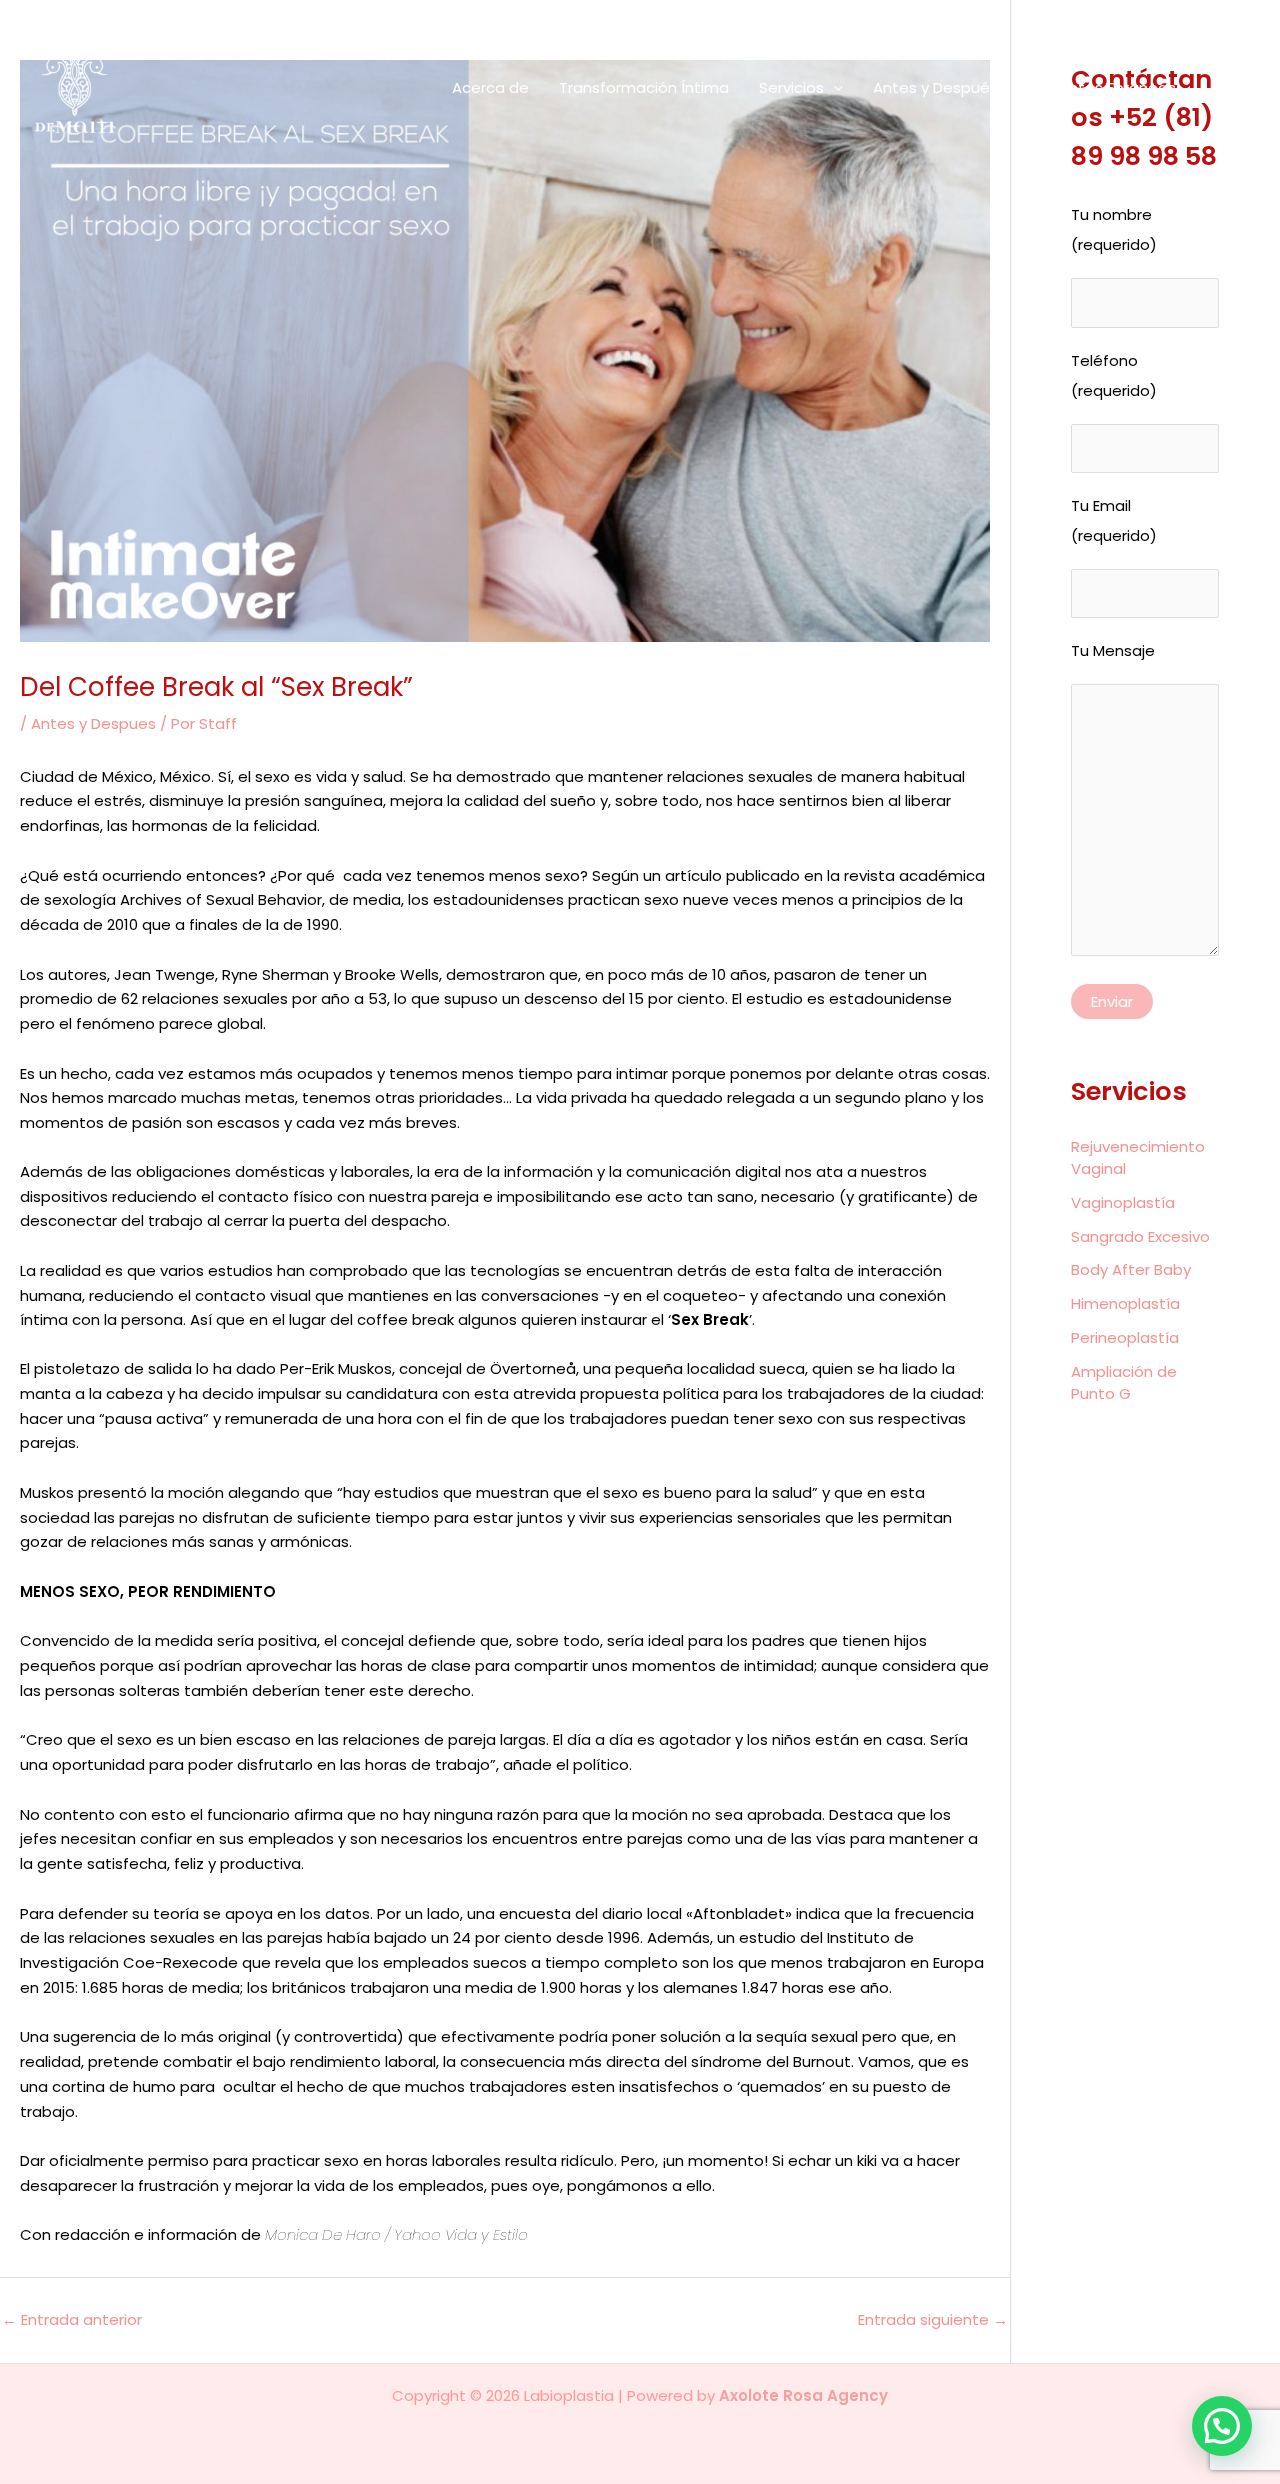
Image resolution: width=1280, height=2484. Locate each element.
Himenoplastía (1125, 1303)
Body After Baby (1131, 1269)
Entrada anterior (72, 2319)
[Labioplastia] (107, 86)
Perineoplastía (1125, 1337)
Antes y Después (935, 87)
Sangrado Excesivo (1140, 1236)
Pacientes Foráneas (1102, 87)
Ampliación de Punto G (1124, 1383)
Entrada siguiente (933, 2319)
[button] (833, 88)
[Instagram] (1249, 88)
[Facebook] (1221, 88)
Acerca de (490, 87)
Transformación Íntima (644, 87)
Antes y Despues (93, 723)
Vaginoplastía (1123, 1202)
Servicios (791, 87)
